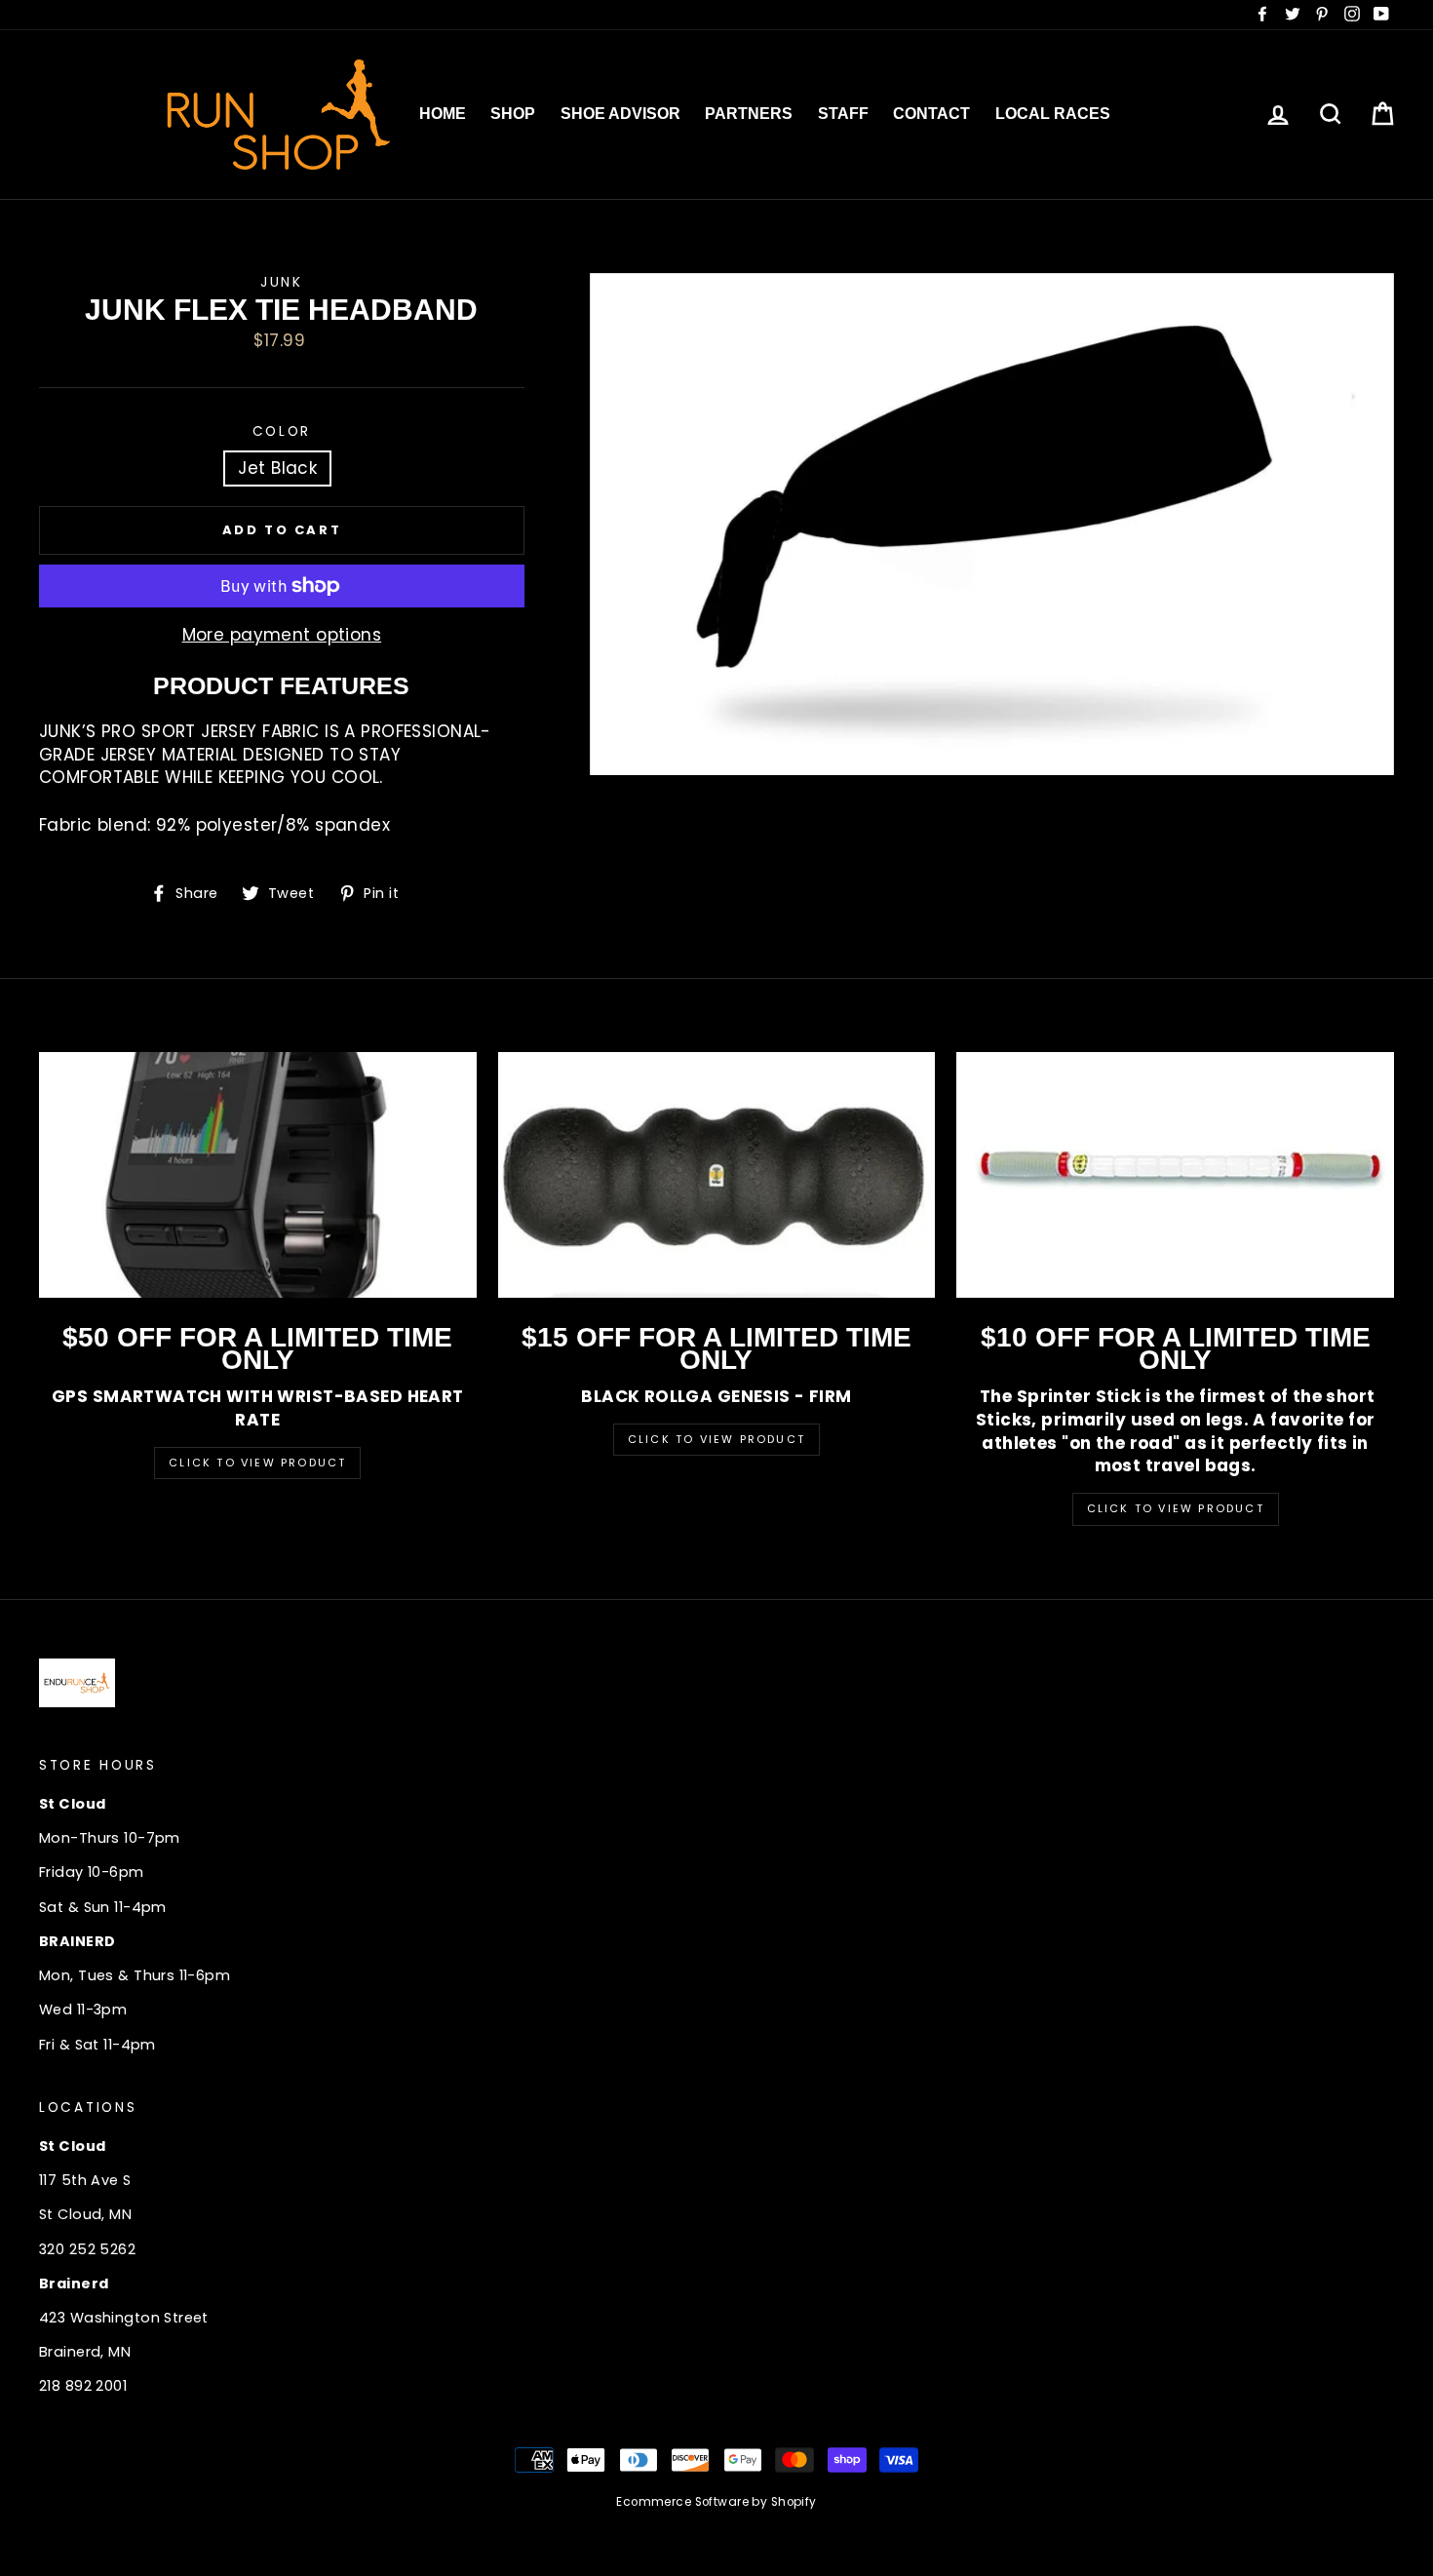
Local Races (1053, 114)
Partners (749, 114)
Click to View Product (257, 1463)
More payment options (282, 635)
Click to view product (716, 1439)
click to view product (1176, 1508)
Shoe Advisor (620, 114)
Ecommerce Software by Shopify (716, 2502)
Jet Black (277, 468)
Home (443, 114)
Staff (843, 114)
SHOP (513, 114)
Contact (931, 114)
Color (282, 431)
